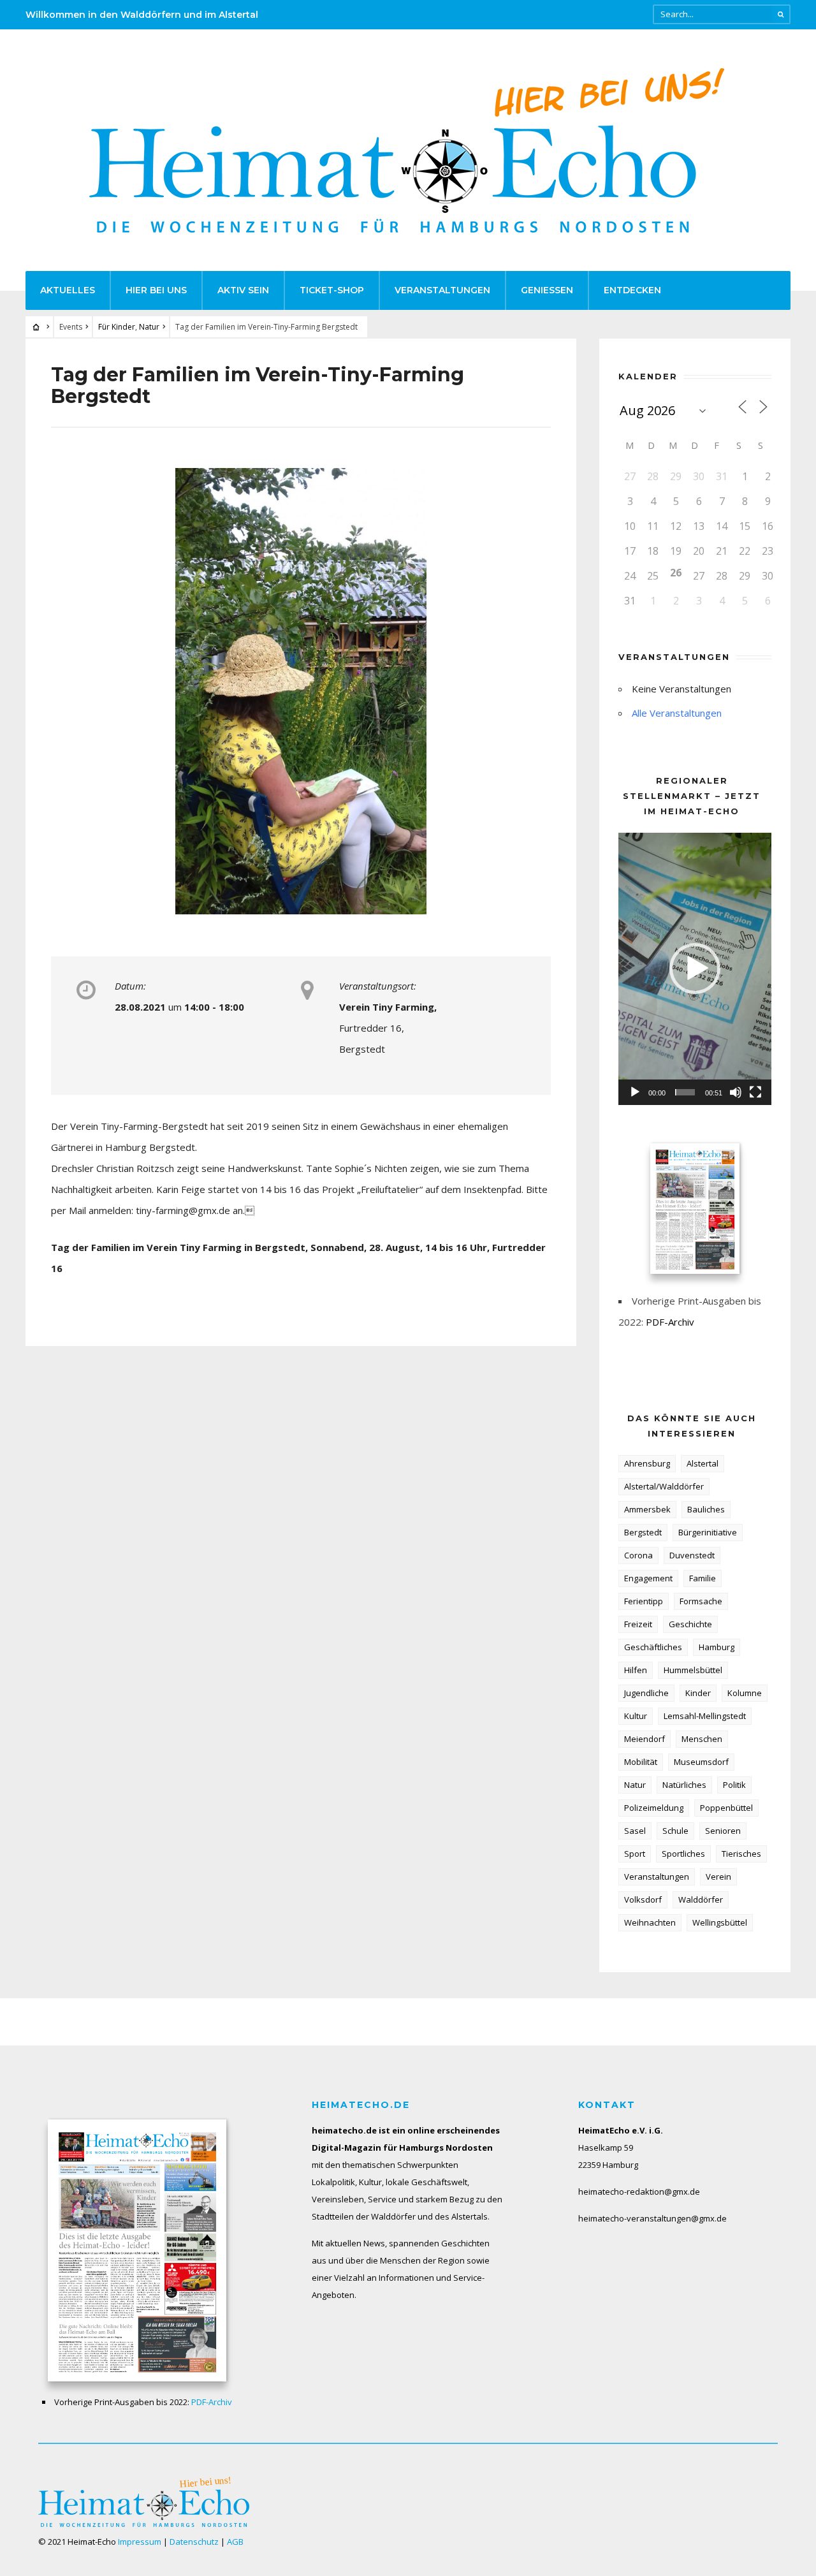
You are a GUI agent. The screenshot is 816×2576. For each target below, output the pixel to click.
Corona (638, 1555)
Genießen (547, 290)
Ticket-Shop (332, 290)
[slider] (685, 1092)
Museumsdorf (701, 1762)
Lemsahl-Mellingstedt (705, 1716)
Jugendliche (646, 1693)
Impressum (140, 2542)
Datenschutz (194, 2542)
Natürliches (684, 1785)
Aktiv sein (243, 290)
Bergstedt (643, 1532)
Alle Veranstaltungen (677, 713)
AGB (235, 2542)
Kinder (698, 1693)
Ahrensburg (647, 1463)
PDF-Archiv (670, 1322)
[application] (695, 969)
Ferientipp (644, 1601)
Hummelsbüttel (693, 1670)
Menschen (702, 1739)
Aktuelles (68, 290)
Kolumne (745, 1693)
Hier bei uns (156, 290)
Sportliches (683, 1854)
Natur (149, 327)
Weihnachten (650, 1922)
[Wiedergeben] (635, 1092)
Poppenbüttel (726, 1808)
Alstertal (703, 1463)
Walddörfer (701, 1899)
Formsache (701, 1601)
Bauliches (706, 1509)
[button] (695, 969)
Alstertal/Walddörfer (664, 1486)
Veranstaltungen (442, 290)
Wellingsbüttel (720, 1922)
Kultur (636, 1716)
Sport (635, 1854)
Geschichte (690, 1624)
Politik (734, 1785)
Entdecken (632, 290)
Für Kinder (117, 327)
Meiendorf (645, 1739)
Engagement (648, 1578)
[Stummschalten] (736, 1092)
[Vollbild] (755, 1092)
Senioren (723, 1831)
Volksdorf (643, 1899)
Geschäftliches (653, 1647)
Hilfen (636, 1670)
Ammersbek (647, 1509)
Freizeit (638, 1624)
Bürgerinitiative (708, 1532)
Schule (675, 1831)
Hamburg (717, 1647)
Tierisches (741, 1854)
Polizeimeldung (654, 1808)
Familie (703, 1578)
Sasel (635, 1831)
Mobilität (641, 1762)
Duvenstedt (692, 1555)
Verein (718, 1877)
